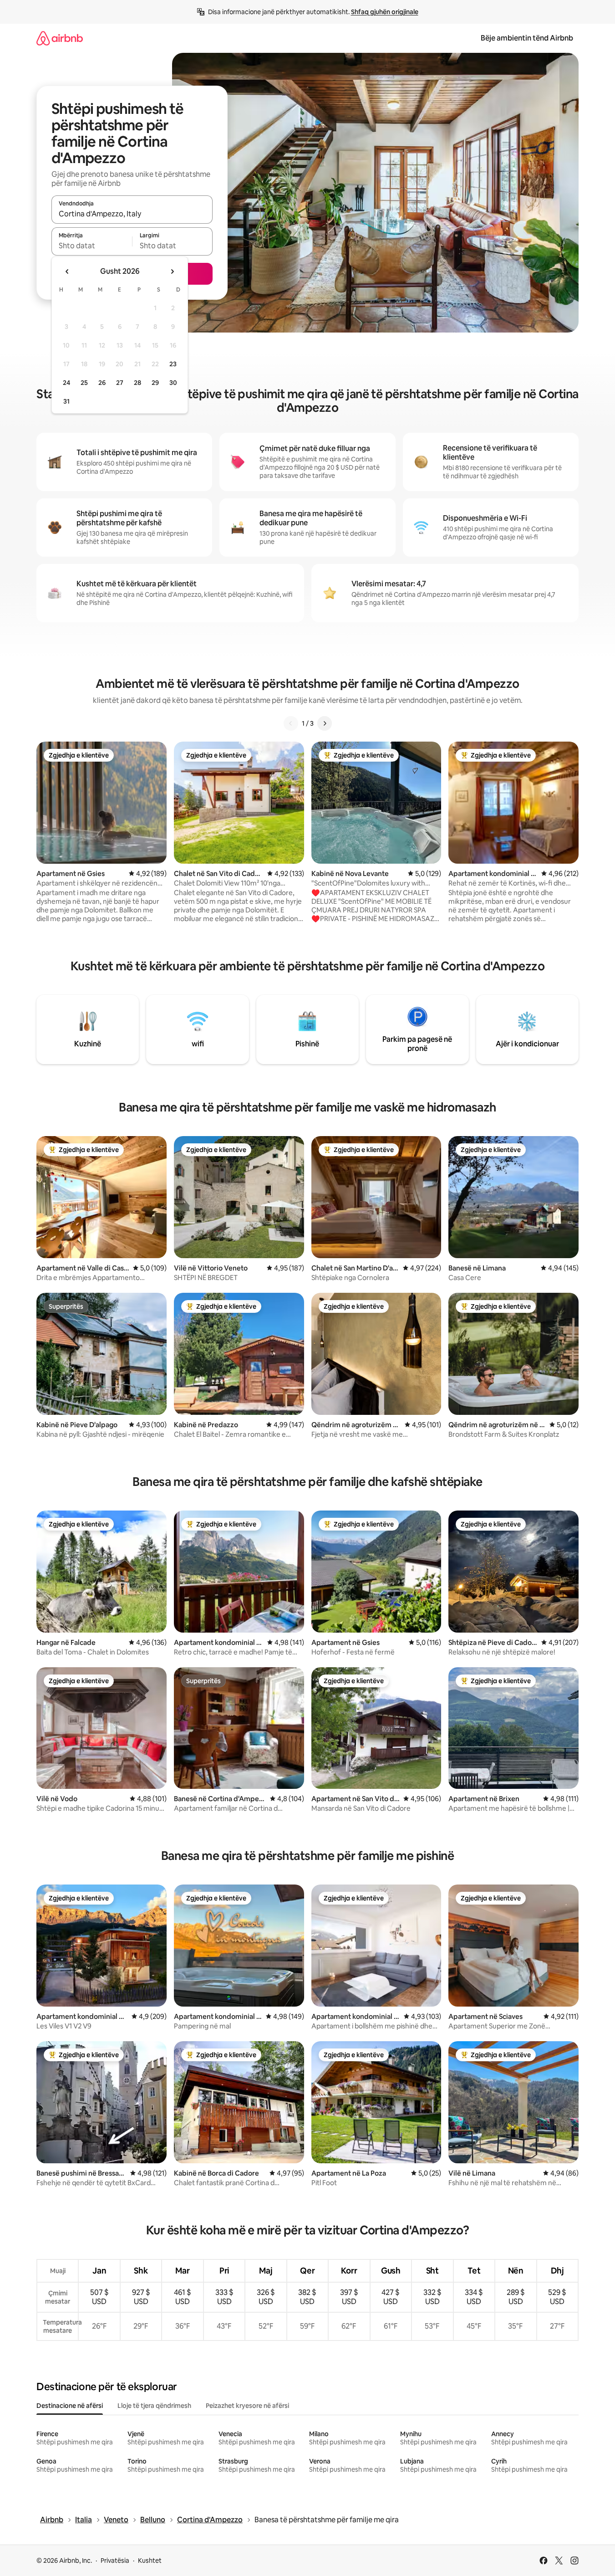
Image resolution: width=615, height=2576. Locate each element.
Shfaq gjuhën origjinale (385, 12)
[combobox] (132, 214)
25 (84, 383)
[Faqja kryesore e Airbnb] (60, 38)
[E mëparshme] (291, 723)
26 (102, 383)
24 (66, 383)
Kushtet (150, 2561)
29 (155, 383)
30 (173, 383)
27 (120, 383)
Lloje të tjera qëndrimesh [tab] (154, 2406)
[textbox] (92, 246)
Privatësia (115, 2561)
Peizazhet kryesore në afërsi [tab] (247, 2406)
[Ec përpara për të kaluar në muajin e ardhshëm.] (172, 271)
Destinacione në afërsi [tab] (70, 2406)
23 (173, 364)
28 (137, 383)
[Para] (325, 723)
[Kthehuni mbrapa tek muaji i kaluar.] (67, 271)
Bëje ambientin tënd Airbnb (527, 38)
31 (66, 401)
